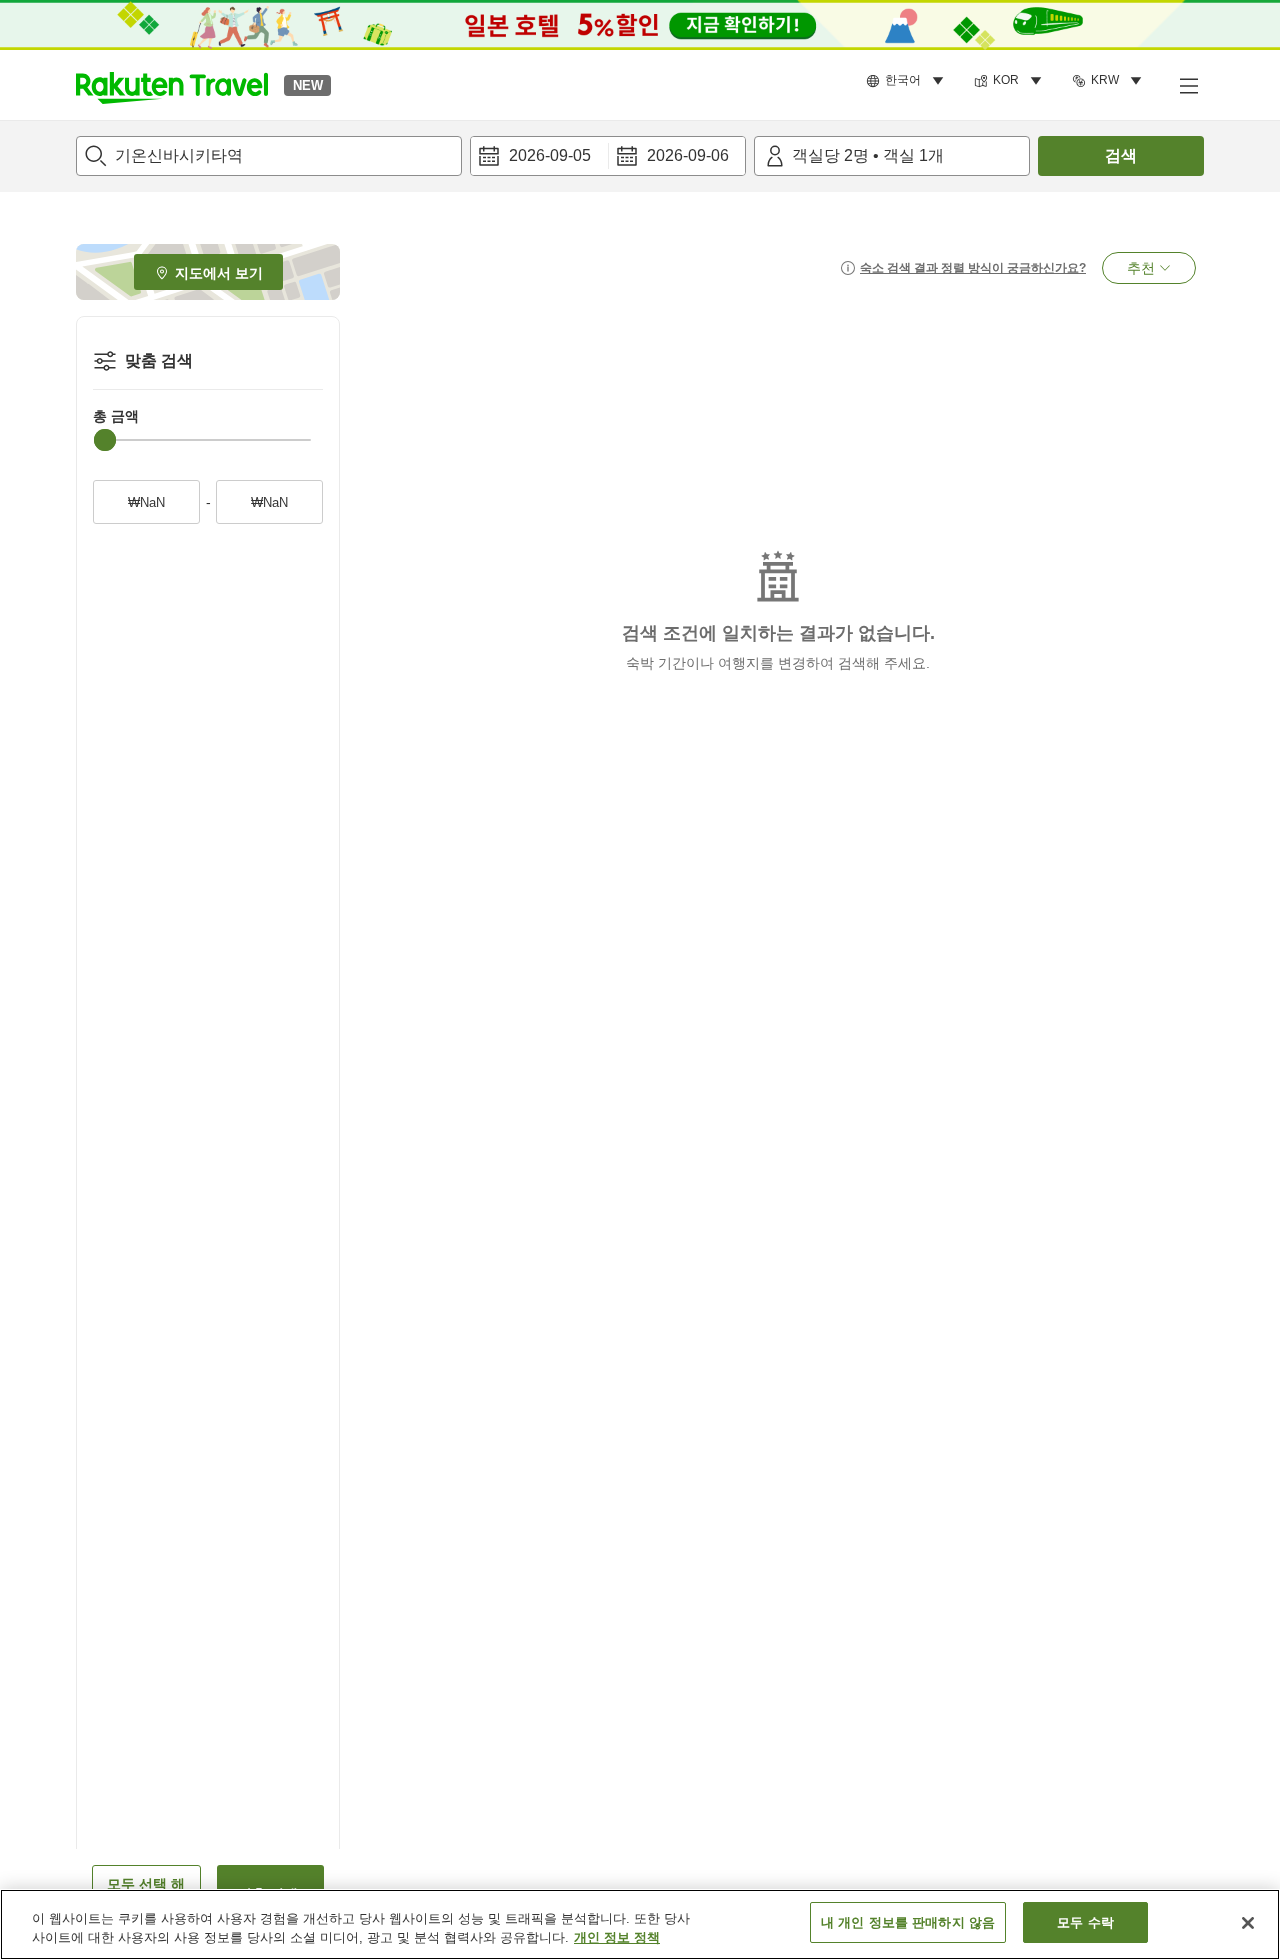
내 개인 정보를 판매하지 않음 (908, 1922)
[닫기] (1248, 1923)
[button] (172, 85)
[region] (640, 1924)
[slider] (105, 440)
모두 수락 (1085, 1922)
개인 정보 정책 (617, 1938)
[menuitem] (908, 81)
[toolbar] (608, 156)
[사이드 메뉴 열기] (1188, 85)
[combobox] (269, 156)
